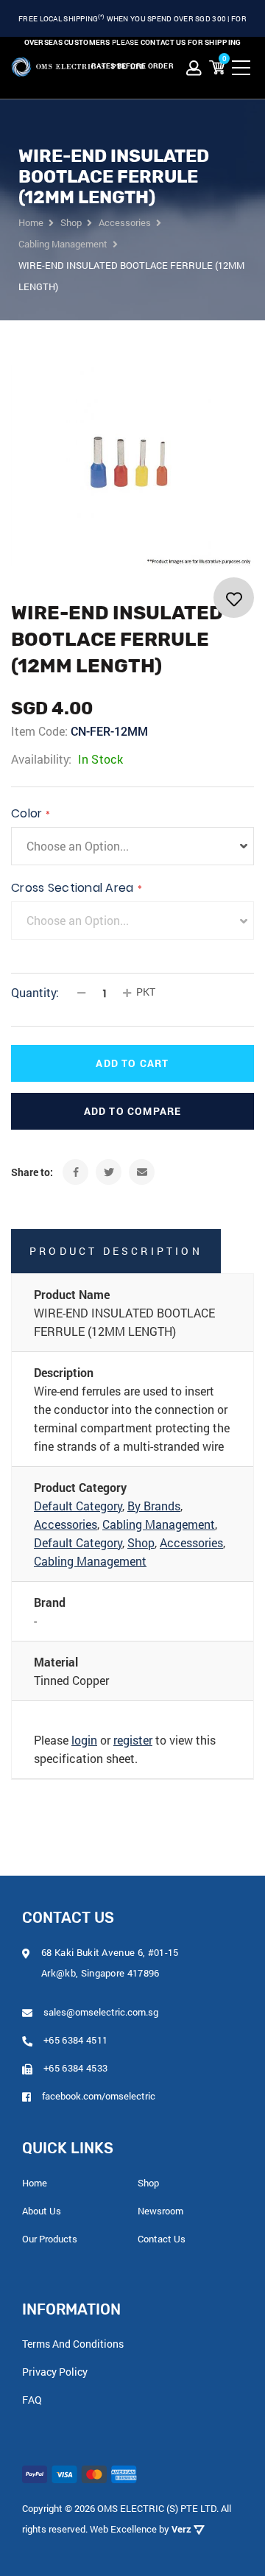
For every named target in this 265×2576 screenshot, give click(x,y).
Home (35, 2183)
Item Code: (39, 731)
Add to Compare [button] (133, 1111)
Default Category (78, 1506)
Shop (141, 1542)
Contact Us (162, 2239)
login (84, 1740)
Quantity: (35, 992)
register (133, 1740)
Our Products (50, 2239)
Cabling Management (159, 1524)
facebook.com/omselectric (99, 2096)
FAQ (32, 2400)
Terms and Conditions (73, 2344)
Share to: (32, 1172)
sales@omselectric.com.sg (101, 2012)
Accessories (66, 1524)
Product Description (116, 1251)
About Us (42, 2211)
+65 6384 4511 (75, 2040)
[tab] (132, 1251)
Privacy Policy (55, 2372)
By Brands (154, 1506)
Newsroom (160, 2211)
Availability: (41, 759)
